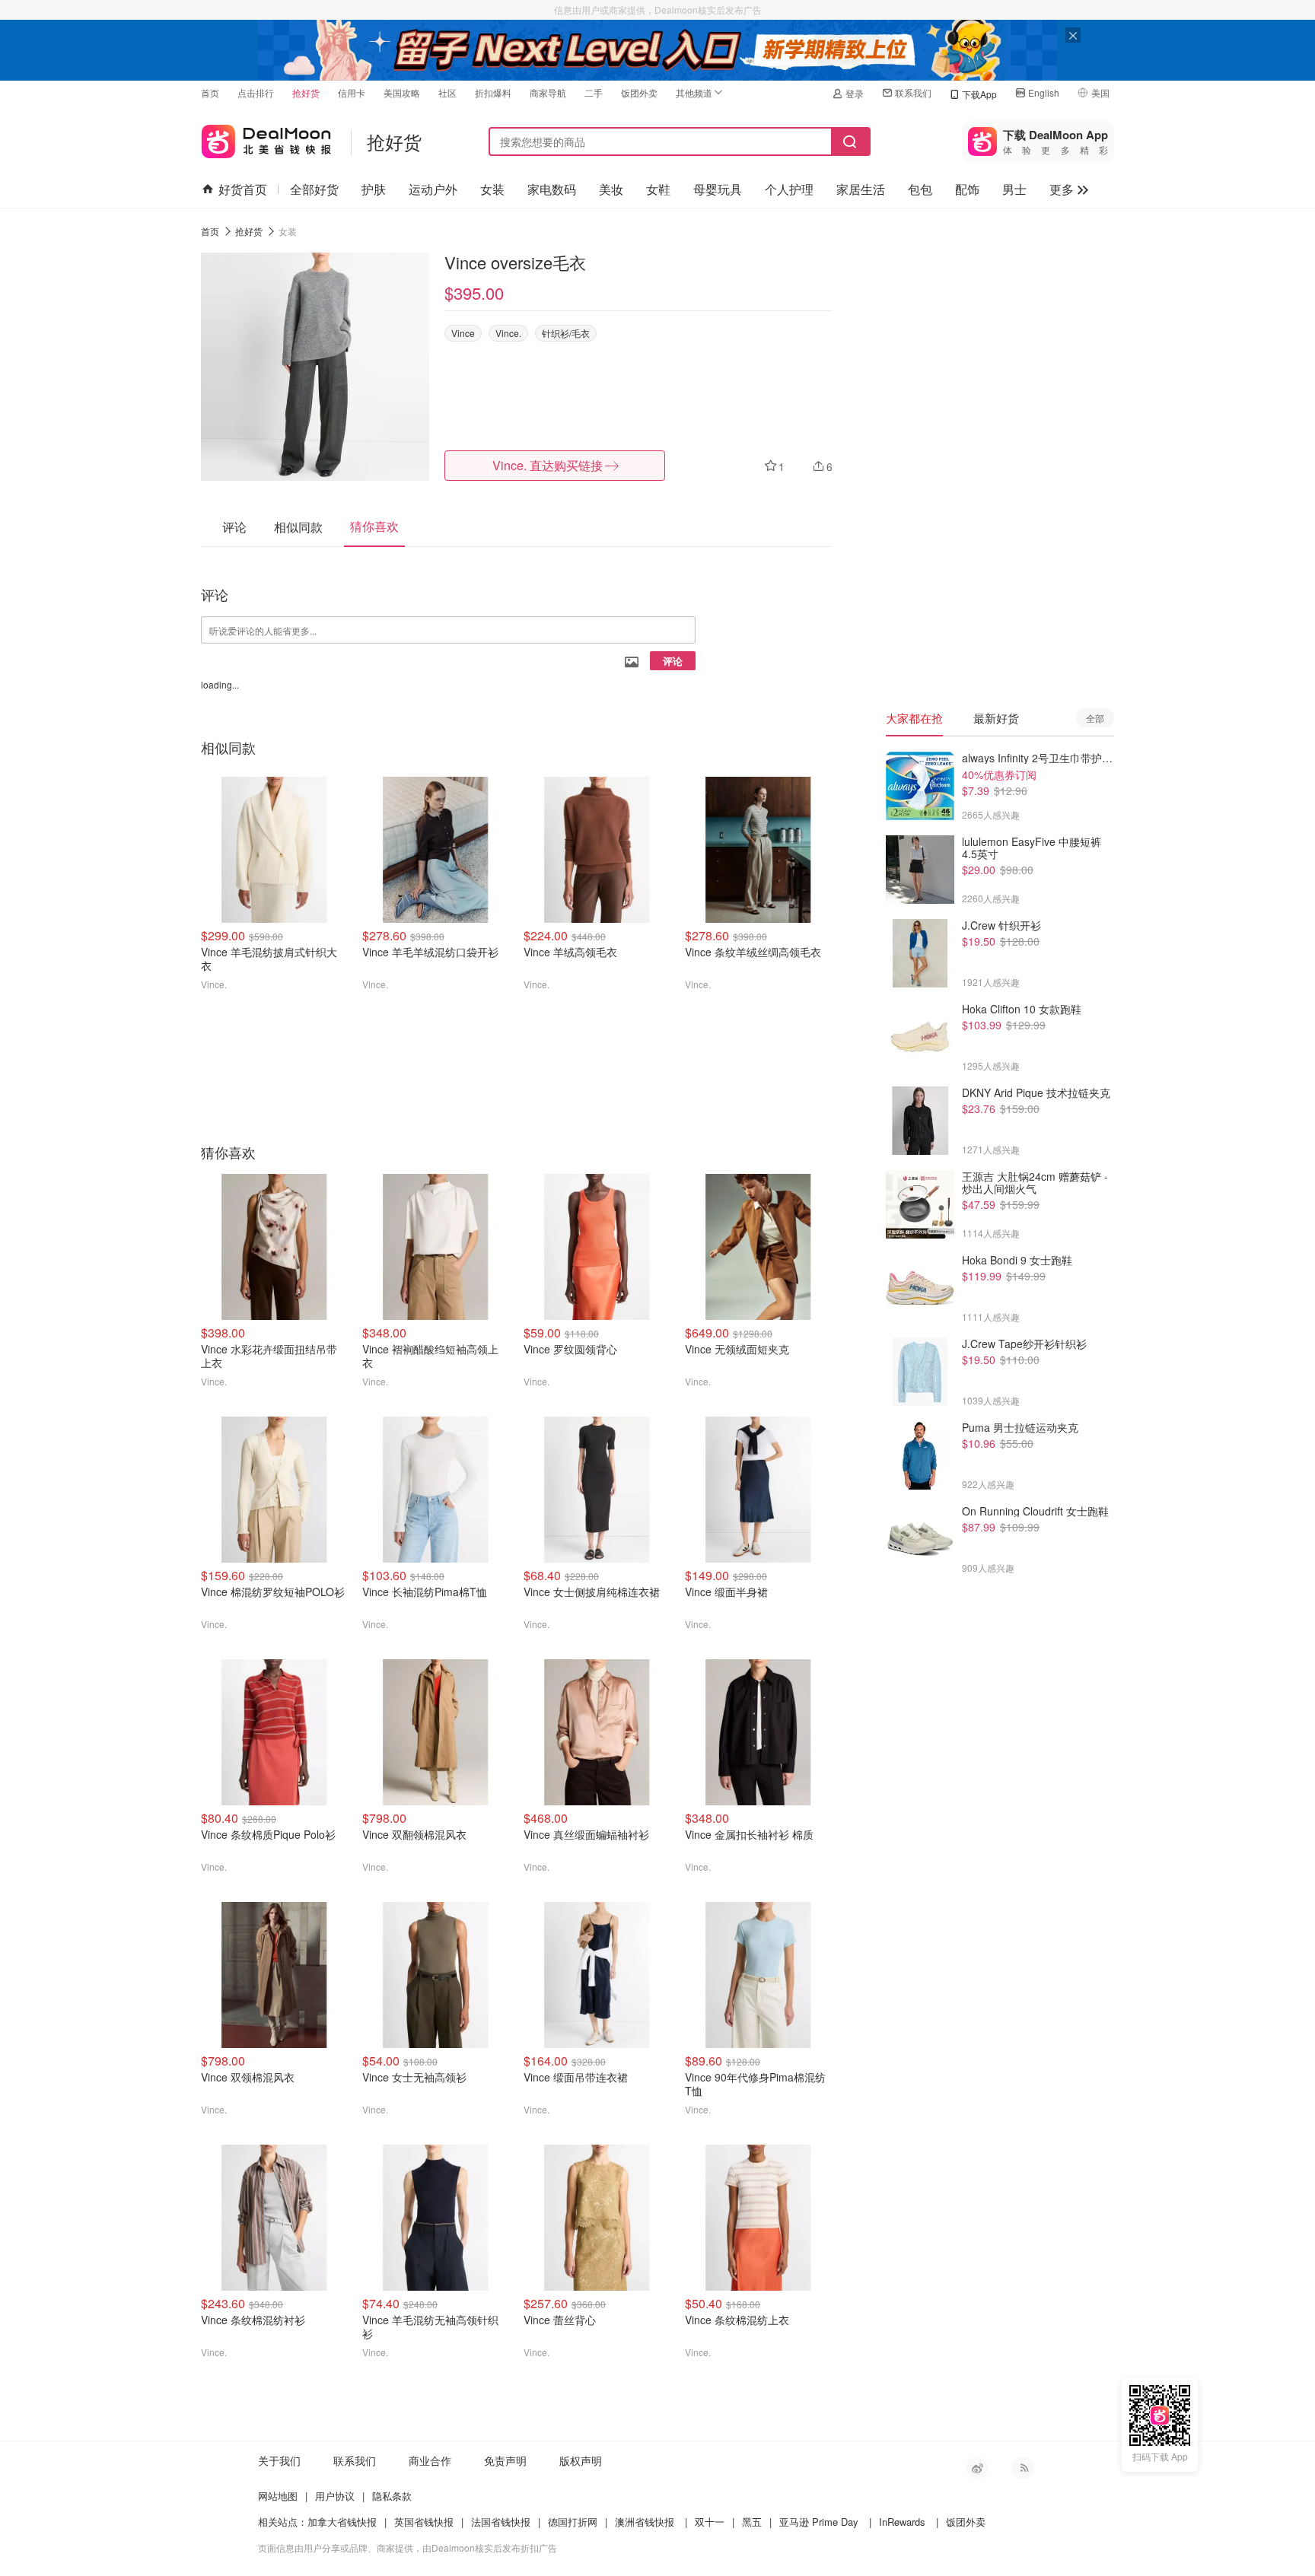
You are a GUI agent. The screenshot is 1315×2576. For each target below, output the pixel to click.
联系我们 (913, 92)
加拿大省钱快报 (342, 2522)
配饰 (967, 189)
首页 (210, 92)
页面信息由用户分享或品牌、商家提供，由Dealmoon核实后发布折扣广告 (408, 2547)
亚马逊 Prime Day (819, 2522)
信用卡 (352, 92)
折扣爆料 (493, 92)
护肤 (374, 189)
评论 (673, 661)
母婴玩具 (718, 189)
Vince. (508, 333)
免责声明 (505, 2460)
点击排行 (256, 92)
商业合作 (430, 2460)
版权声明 (581, 2460)
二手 (594, 92)
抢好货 (306, 92)
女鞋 (658, 189)
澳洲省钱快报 (645, 2522)
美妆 (611, 189)
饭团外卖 (639, 92)
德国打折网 (573, 2522)
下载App (979, 94)
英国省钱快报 (424, 2522)
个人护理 (789, 189)
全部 (1095, 718)
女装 (492, 189)
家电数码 (552, 189)
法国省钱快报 (501, 2522)
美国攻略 (402, 92)
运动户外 (433, 189)
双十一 (710, 2522)
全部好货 (314, 189)
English (1044, 92)
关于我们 (279, 2460)
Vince (463, 333)
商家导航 (548, 92)
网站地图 (278, 2496)
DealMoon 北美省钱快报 (266, 138)
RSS (1023, 2468)
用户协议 (335, 2496)
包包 (920, 189)
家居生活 (861, 189)
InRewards (902, 2522)
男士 (1014, 189)
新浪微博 (977, 2468)
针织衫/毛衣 (566, 333)
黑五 (752, 2522)
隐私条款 (392, 2496)
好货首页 (243, 189)
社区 (447, 92)
